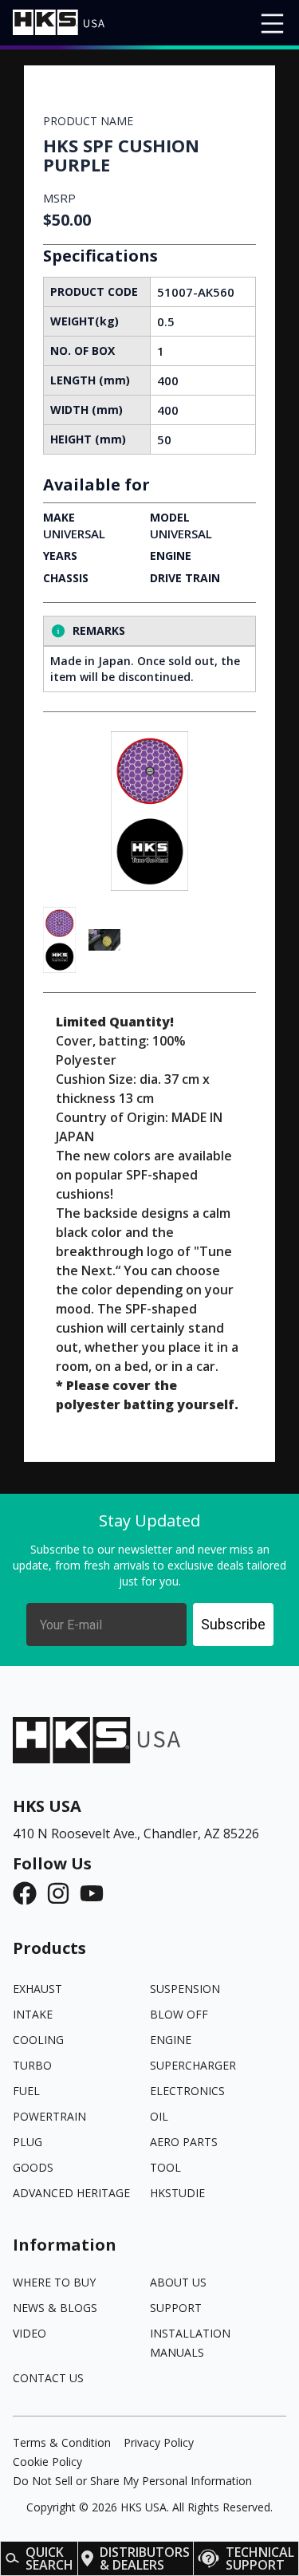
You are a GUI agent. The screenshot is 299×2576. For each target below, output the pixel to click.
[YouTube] (96, 1893)
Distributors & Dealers (145, 2558)
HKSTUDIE (177, 2193)
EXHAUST (37, 1989)
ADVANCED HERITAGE (71, 2193)
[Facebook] (30, 1893)
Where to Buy (54, 2282)
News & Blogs (55, 2308)
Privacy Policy (159, 2442)
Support (176, 2308)
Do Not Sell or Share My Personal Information (132, 2481)
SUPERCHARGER (193, 2065)
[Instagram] (63, 1893)
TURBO (32, 2065)
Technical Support (260, 2558)
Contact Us (48, 2378)
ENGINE (171, 2040)
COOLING (38, 2040)
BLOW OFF (179, 2014)
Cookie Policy (47, 2462)
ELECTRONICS (187, 2091)
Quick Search (49, 2558)
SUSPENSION (185, 1989)
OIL (159, 2116)
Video (30, 2333)
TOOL (165, 2167)
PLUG (28, 2142)
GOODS (33, 2167)
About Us (178, 2282)
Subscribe (233, 1624)
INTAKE (33, 2014)
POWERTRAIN (49, 2116)
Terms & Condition (62, 2442)
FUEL (26, 2091)
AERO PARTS (184, 2142)
